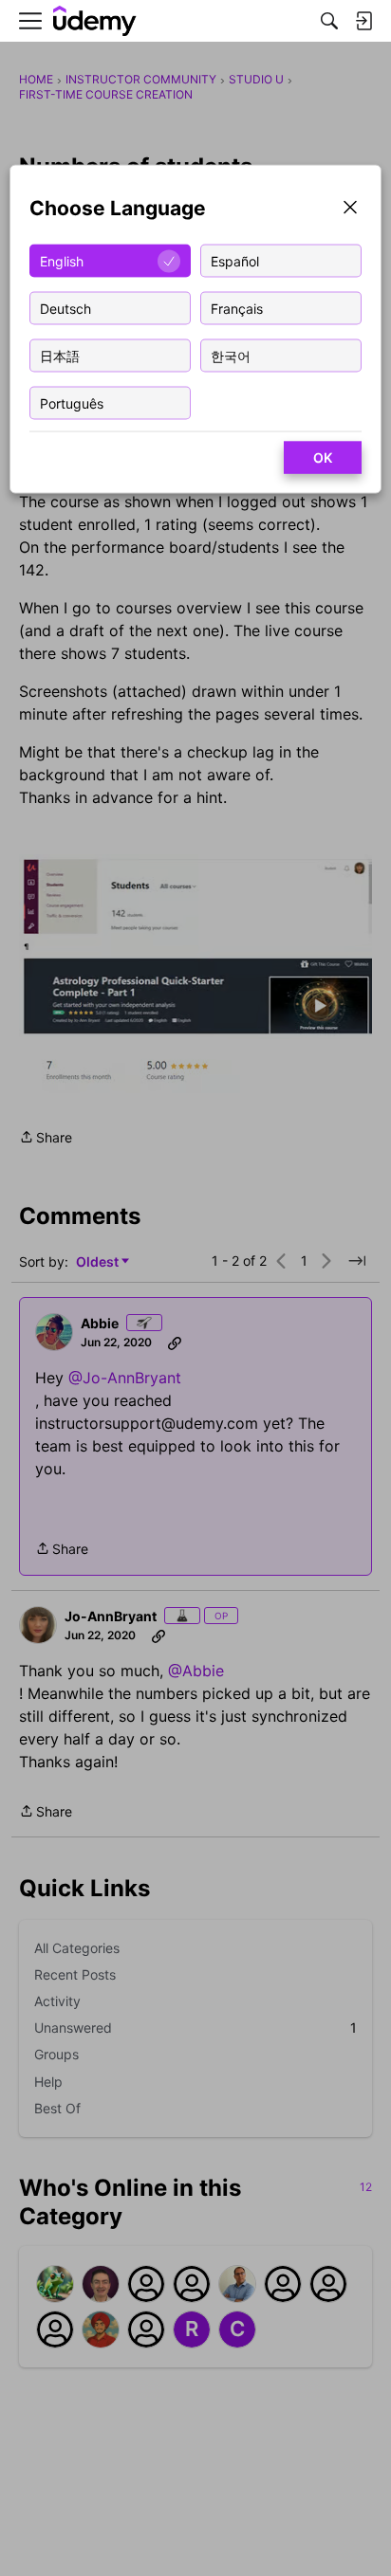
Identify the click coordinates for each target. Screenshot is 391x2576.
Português (72, 402)
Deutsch (65, 308)
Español (235, 260)
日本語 (60, 355)
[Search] (329, 21)
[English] (95, 21)
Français (237, 308)
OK (323, 457)
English (62, 260)
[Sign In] (363, 21)
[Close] (350, 209)
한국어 (231, 355)
